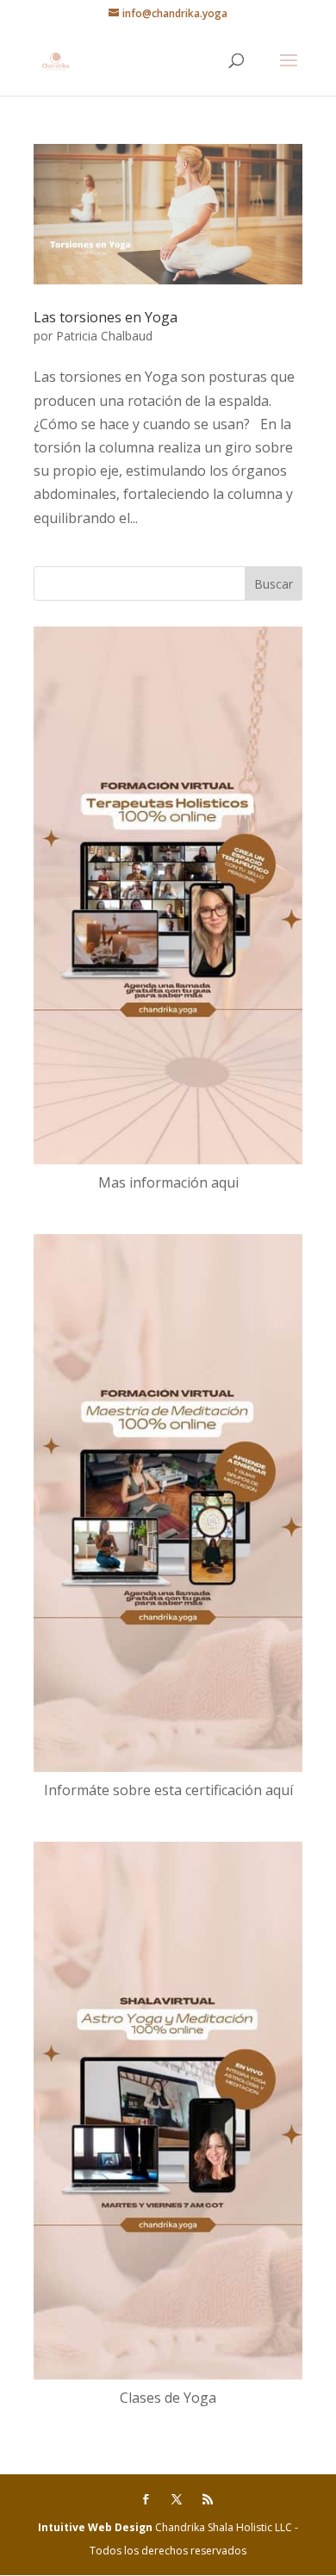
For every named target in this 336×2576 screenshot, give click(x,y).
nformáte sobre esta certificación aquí (171, 1790)
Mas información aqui (168, 1182)
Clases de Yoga (168, 2398)
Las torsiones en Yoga (106, 317)
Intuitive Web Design (96, 2527)
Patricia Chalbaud (104, 336)
